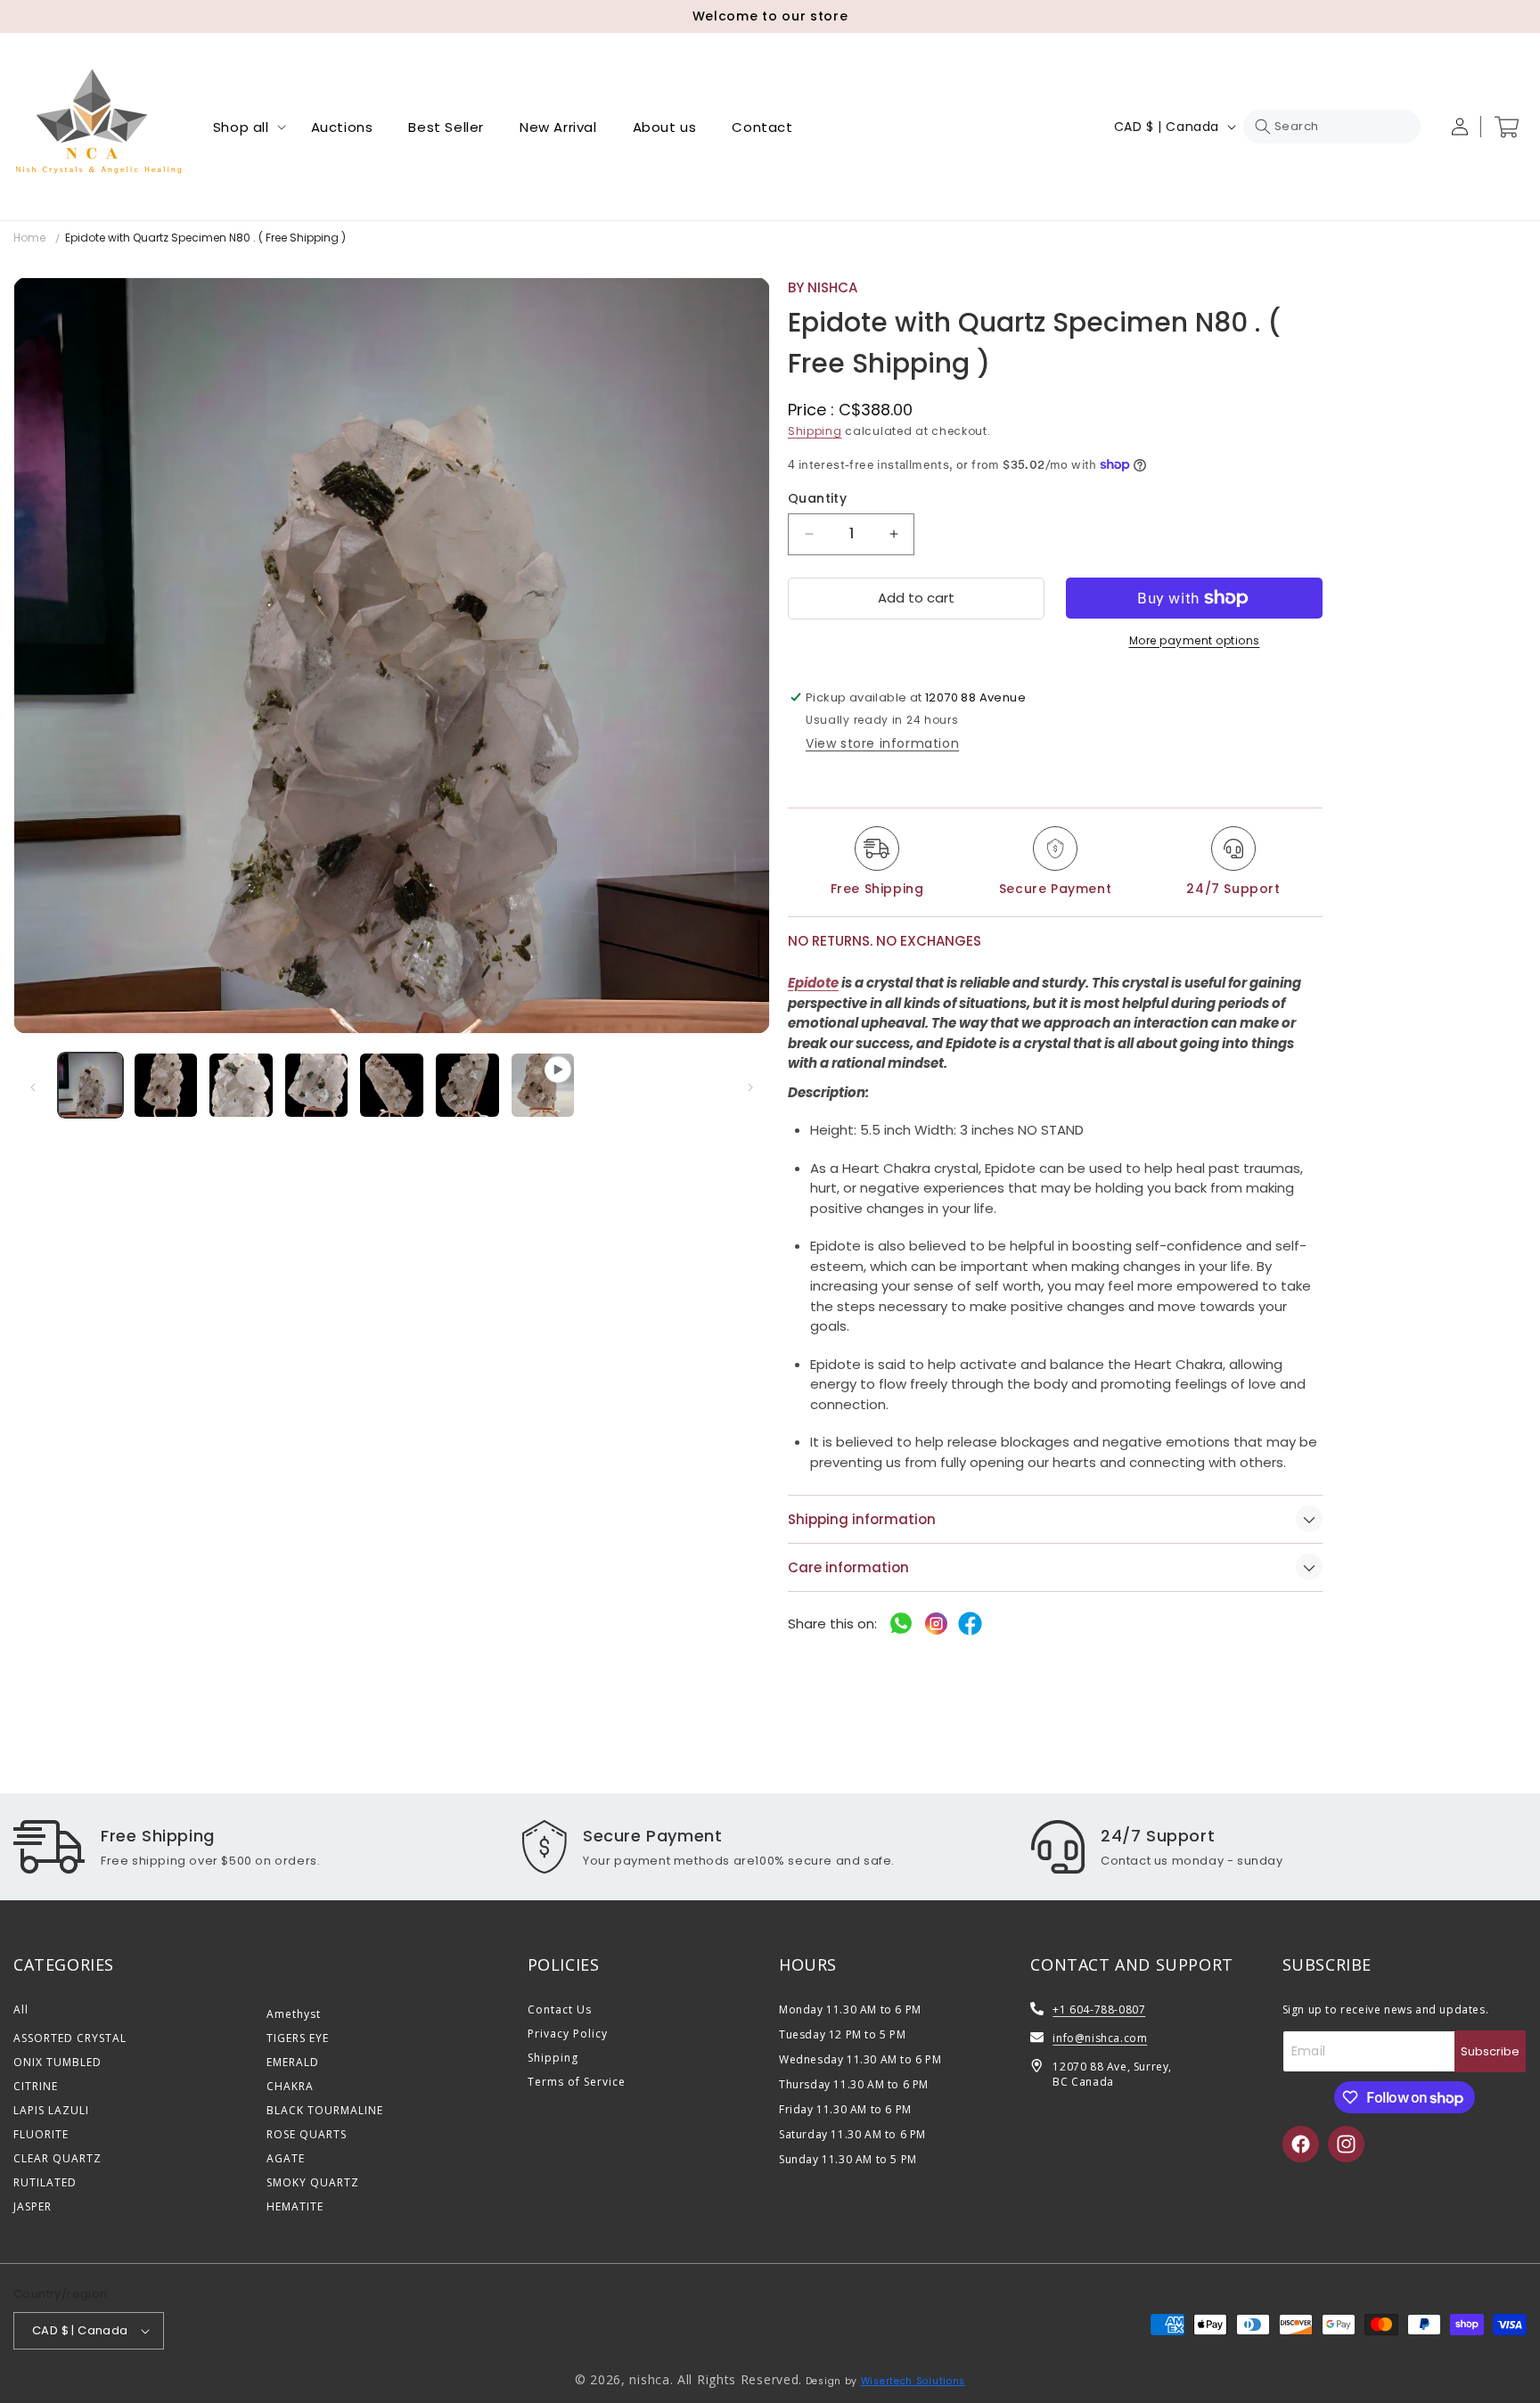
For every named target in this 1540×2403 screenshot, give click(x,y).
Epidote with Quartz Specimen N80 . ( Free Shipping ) (205, 238)
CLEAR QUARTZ (57, 2158)
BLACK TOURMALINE (325, 2110)
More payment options (1195, 640)
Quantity (817, 498)
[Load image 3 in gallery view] (241, 1085)
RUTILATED (45, 2182)
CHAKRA (290, 2086)
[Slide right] (750, 1087)
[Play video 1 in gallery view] (543, 1085)
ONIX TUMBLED (57, 2062)
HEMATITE (295, 2206)
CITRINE (36, 2086)
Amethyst (294, 2014)
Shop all (241, 127)
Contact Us (560, 2009)
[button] (244, 127)
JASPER (33, 2206)
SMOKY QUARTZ (313, 2182)
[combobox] (1332, 127)
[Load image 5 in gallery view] (392, 1085)
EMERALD (293, 2062)
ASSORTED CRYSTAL (70, 2038)
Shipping (815, 431)
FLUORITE (41, 2134)
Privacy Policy (568, 2034)
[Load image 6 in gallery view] (467, 1085)
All (21, 2009)
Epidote (813, 983)
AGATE (286, 2158)
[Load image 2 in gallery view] (166, 1085)
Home (29, 238)
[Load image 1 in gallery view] (90, 1085)
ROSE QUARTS (307, 2134)
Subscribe (1490, 2051)
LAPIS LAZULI (51, 2110)
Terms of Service (577, 2082)
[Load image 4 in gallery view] (317, 1085)
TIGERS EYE (298, 2038)
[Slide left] (33, 1087)
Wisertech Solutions (913, 2381)
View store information (882, 743)
